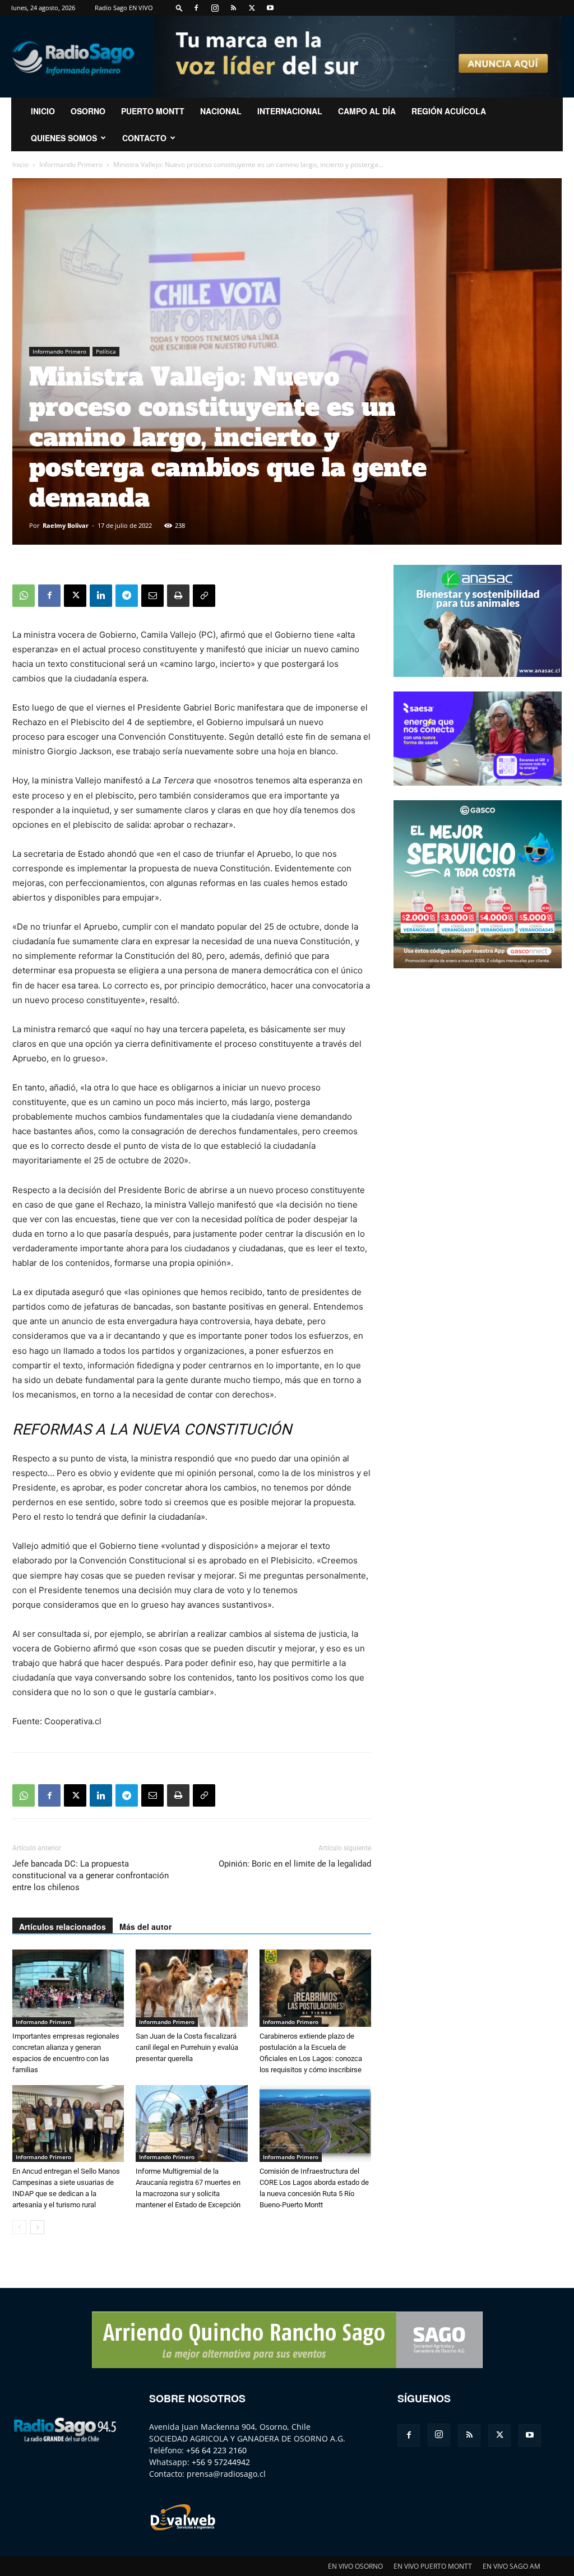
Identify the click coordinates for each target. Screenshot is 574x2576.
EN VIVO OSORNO (355, 2566)
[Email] (152, 596)
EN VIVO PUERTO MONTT (433, 2566)
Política (106, 351)
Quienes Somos (64, 138)
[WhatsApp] (24, 596)
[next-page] (37, 2227)
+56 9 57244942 (221, 2462)
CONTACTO (144, 138)
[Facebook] (196, 8)
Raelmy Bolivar (66, 525)
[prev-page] (19, 2227)
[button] (179, 8)
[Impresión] (178, 596)
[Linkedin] (101, 596)
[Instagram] (215, 8)
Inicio (20, 164)
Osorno (88, 111)
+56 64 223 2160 (216, 2450)
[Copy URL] (204, 596)
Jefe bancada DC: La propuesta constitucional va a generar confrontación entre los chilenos (91, 1876)
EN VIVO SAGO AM (511, 2566)
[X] (252, 8)
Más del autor (145, 1927)
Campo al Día (367, 111)
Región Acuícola (449, 111)
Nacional (221, 111)
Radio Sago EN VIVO (124, 8)
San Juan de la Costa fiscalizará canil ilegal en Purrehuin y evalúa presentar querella (187, 2047)
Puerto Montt (153, 111)
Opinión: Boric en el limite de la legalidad (295, 1864)
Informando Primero (71, 164)
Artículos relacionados (63, 1927)
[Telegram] (127, 596)
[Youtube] (270, 8)
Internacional (290, 111)
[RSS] (233, 8)
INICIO (43, 111)
